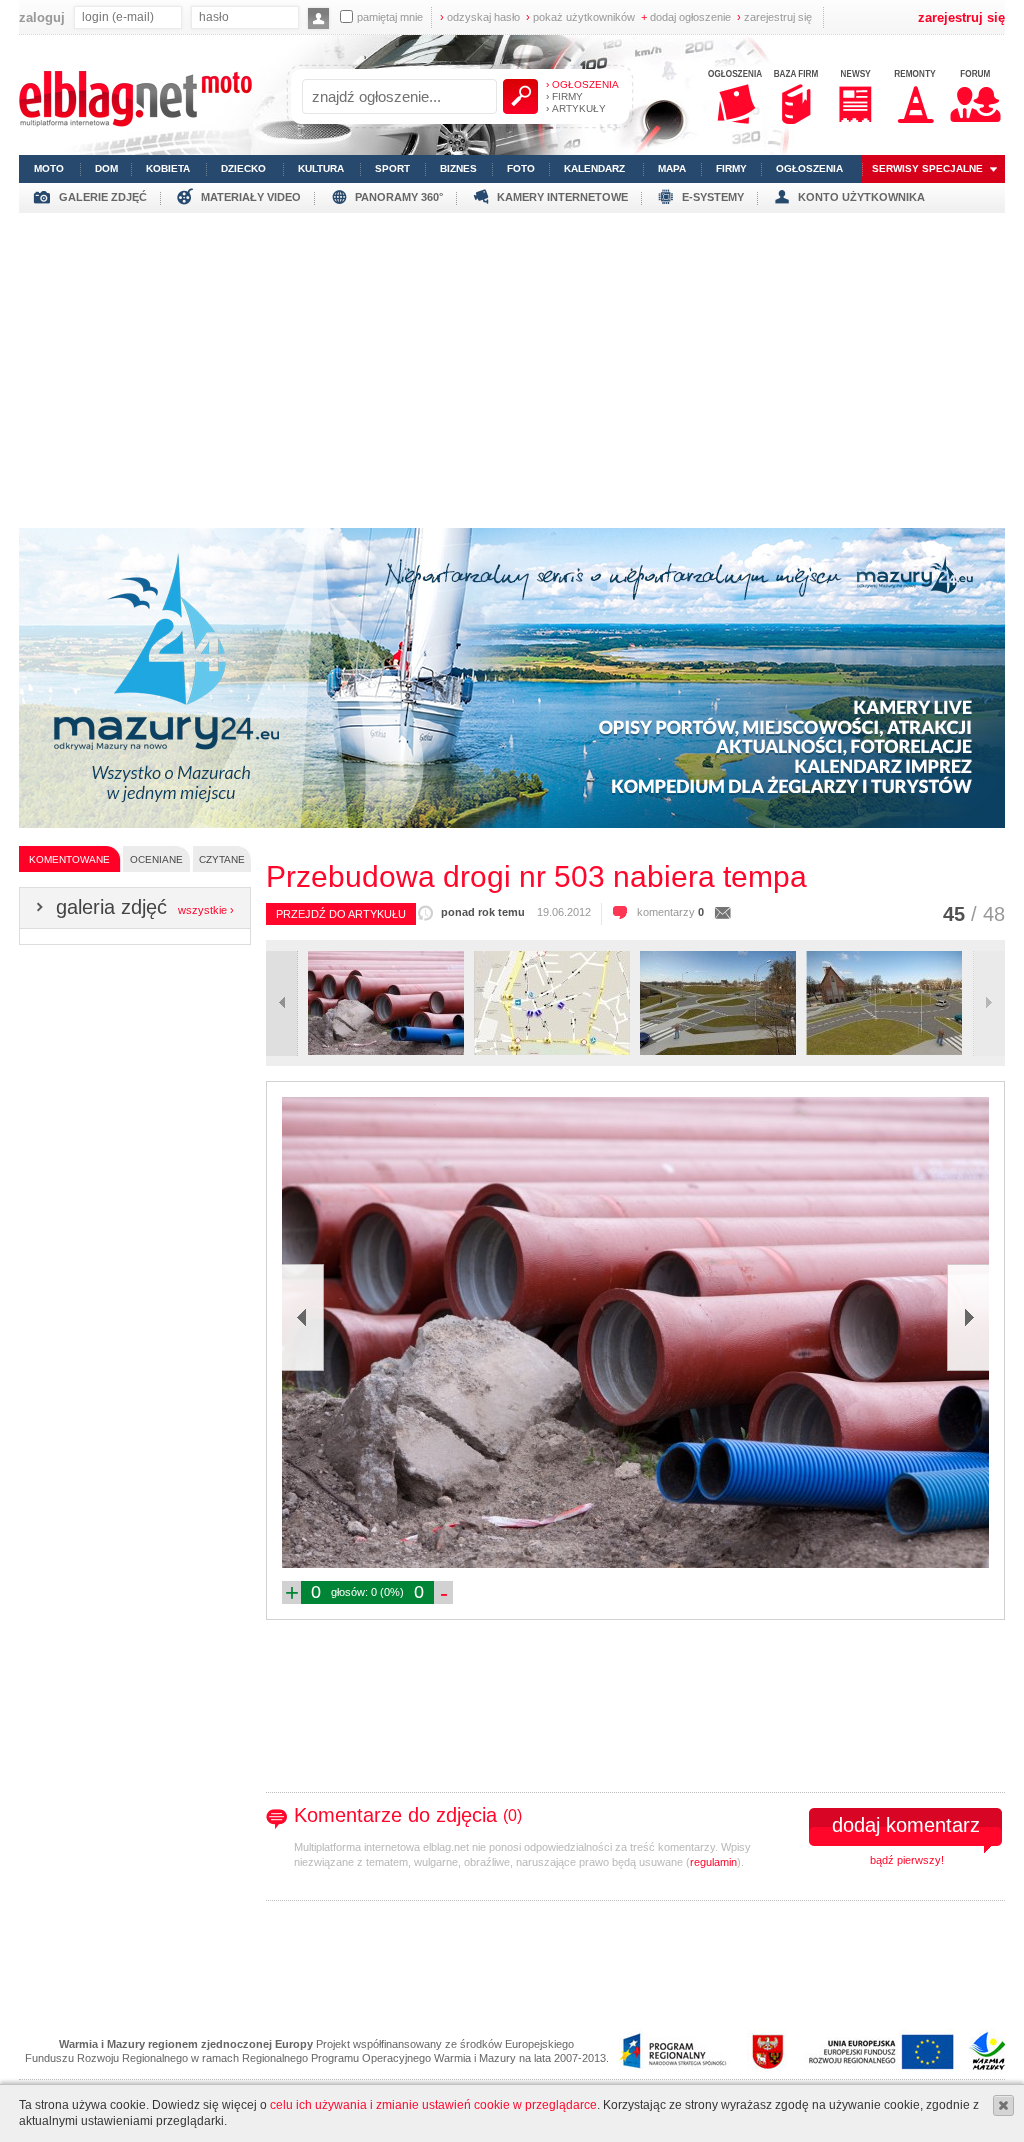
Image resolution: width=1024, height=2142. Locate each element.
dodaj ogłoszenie (686, 17)
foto (521, 168)
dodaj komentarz (906, 1825)
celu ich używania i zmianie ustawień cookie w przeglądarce (433, 2105)
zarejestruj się (774, 17)
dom (106, 168)
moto (49, 168)
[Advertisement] (512, 363)
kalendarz (594, 168)
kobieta (168, 168)
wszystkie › (206, 910)
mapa (672, 168)
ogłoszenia (809, 168)
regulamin (713, 1862)
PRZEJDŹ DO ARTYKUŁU (341, 914)
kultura (321, 168)
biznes (458, 168)
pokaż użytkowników (580, 17)
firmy (731, 168)
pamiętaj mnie (390, 17)
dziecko (243, 168)
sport (392, 168)
